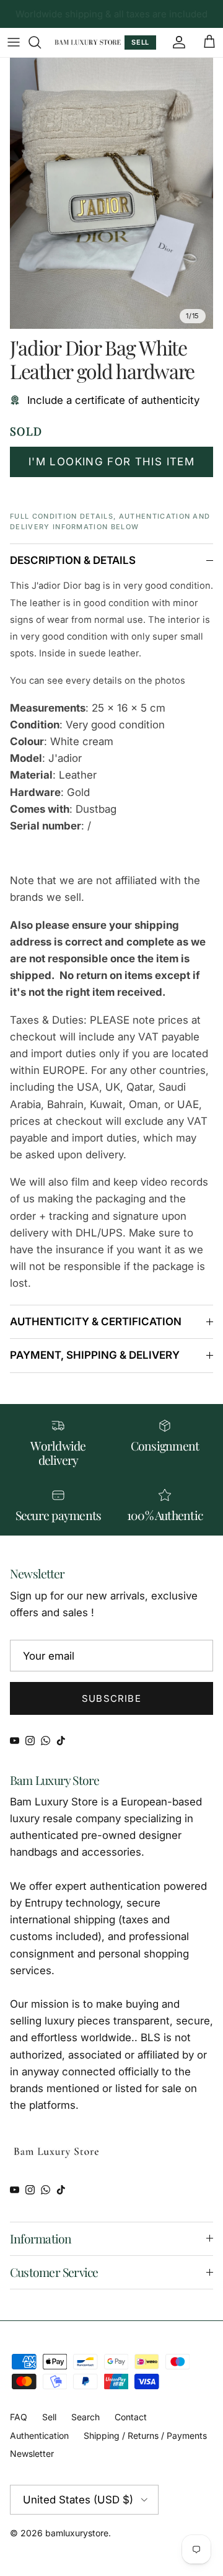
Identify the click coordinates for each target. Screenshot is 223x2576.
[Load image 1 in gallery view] (111, 194)
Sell (49, 2417)
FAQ (19, 2417)
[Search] (41, 42)
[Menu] (14, 42)
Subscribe (111, 1698)
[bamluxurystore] (88, 42)
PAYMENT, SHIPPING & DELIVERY (95, 1355)
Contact (131, 2417)
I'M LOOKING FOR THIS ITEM (111, 462)
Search (85, 2417)
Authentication (39, 2435)
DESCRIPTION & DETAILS (73, 560)
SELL (140, 42)
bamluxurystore (77, 2533)
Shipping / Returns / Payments (145, 2435)
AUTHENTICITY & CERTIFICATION (96, 1322)
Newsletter (32, 2453)
